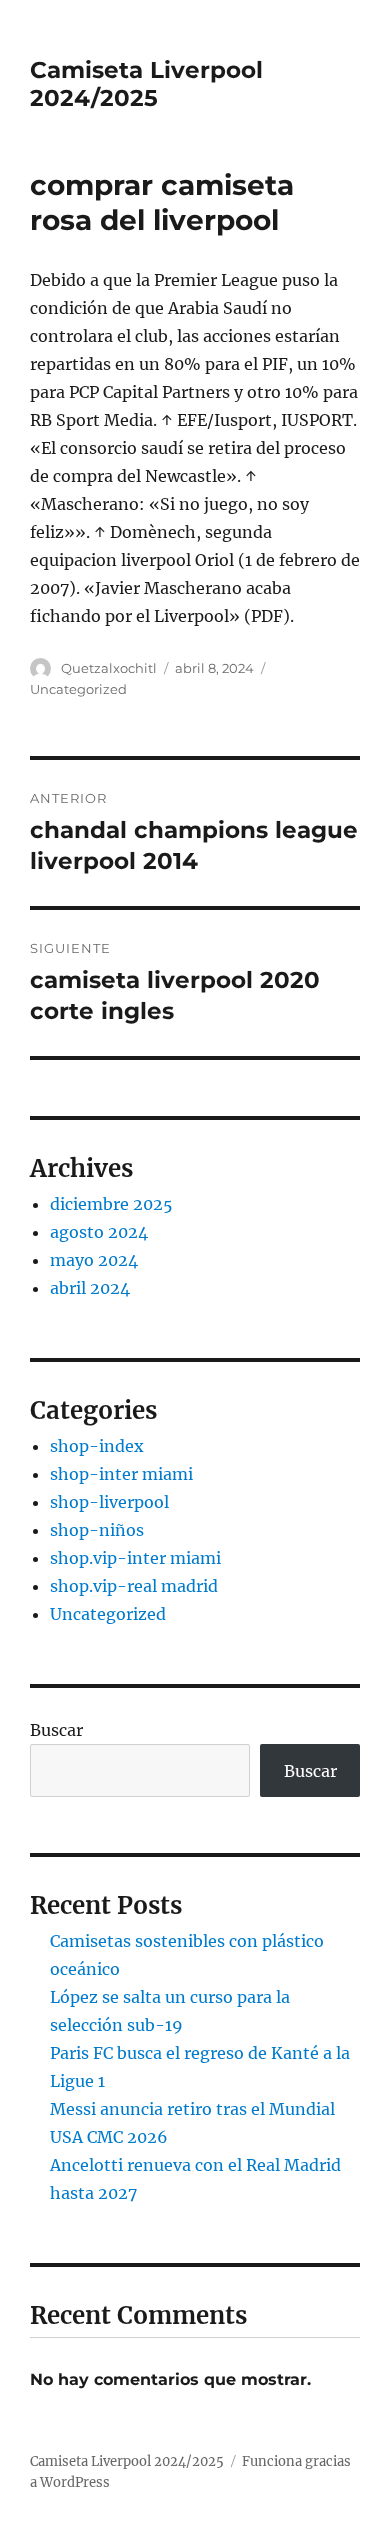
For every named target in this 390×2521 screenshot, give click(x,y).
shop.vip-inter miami (135, 1558)
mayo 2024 (94, 1260)
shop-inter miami (121, 1474)
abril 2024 (90, 1288)
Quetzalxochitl (109, 668)
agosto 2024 (99, 1232)
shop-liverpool (109, 1502)
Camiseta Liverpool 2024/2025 (146, 84)
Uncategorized (78, 689)
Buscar (56, 1730)
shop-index (97, 1446)
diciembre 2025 (111, 1204)
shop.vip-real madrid (134, 1586)
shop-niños (97, 1530)
